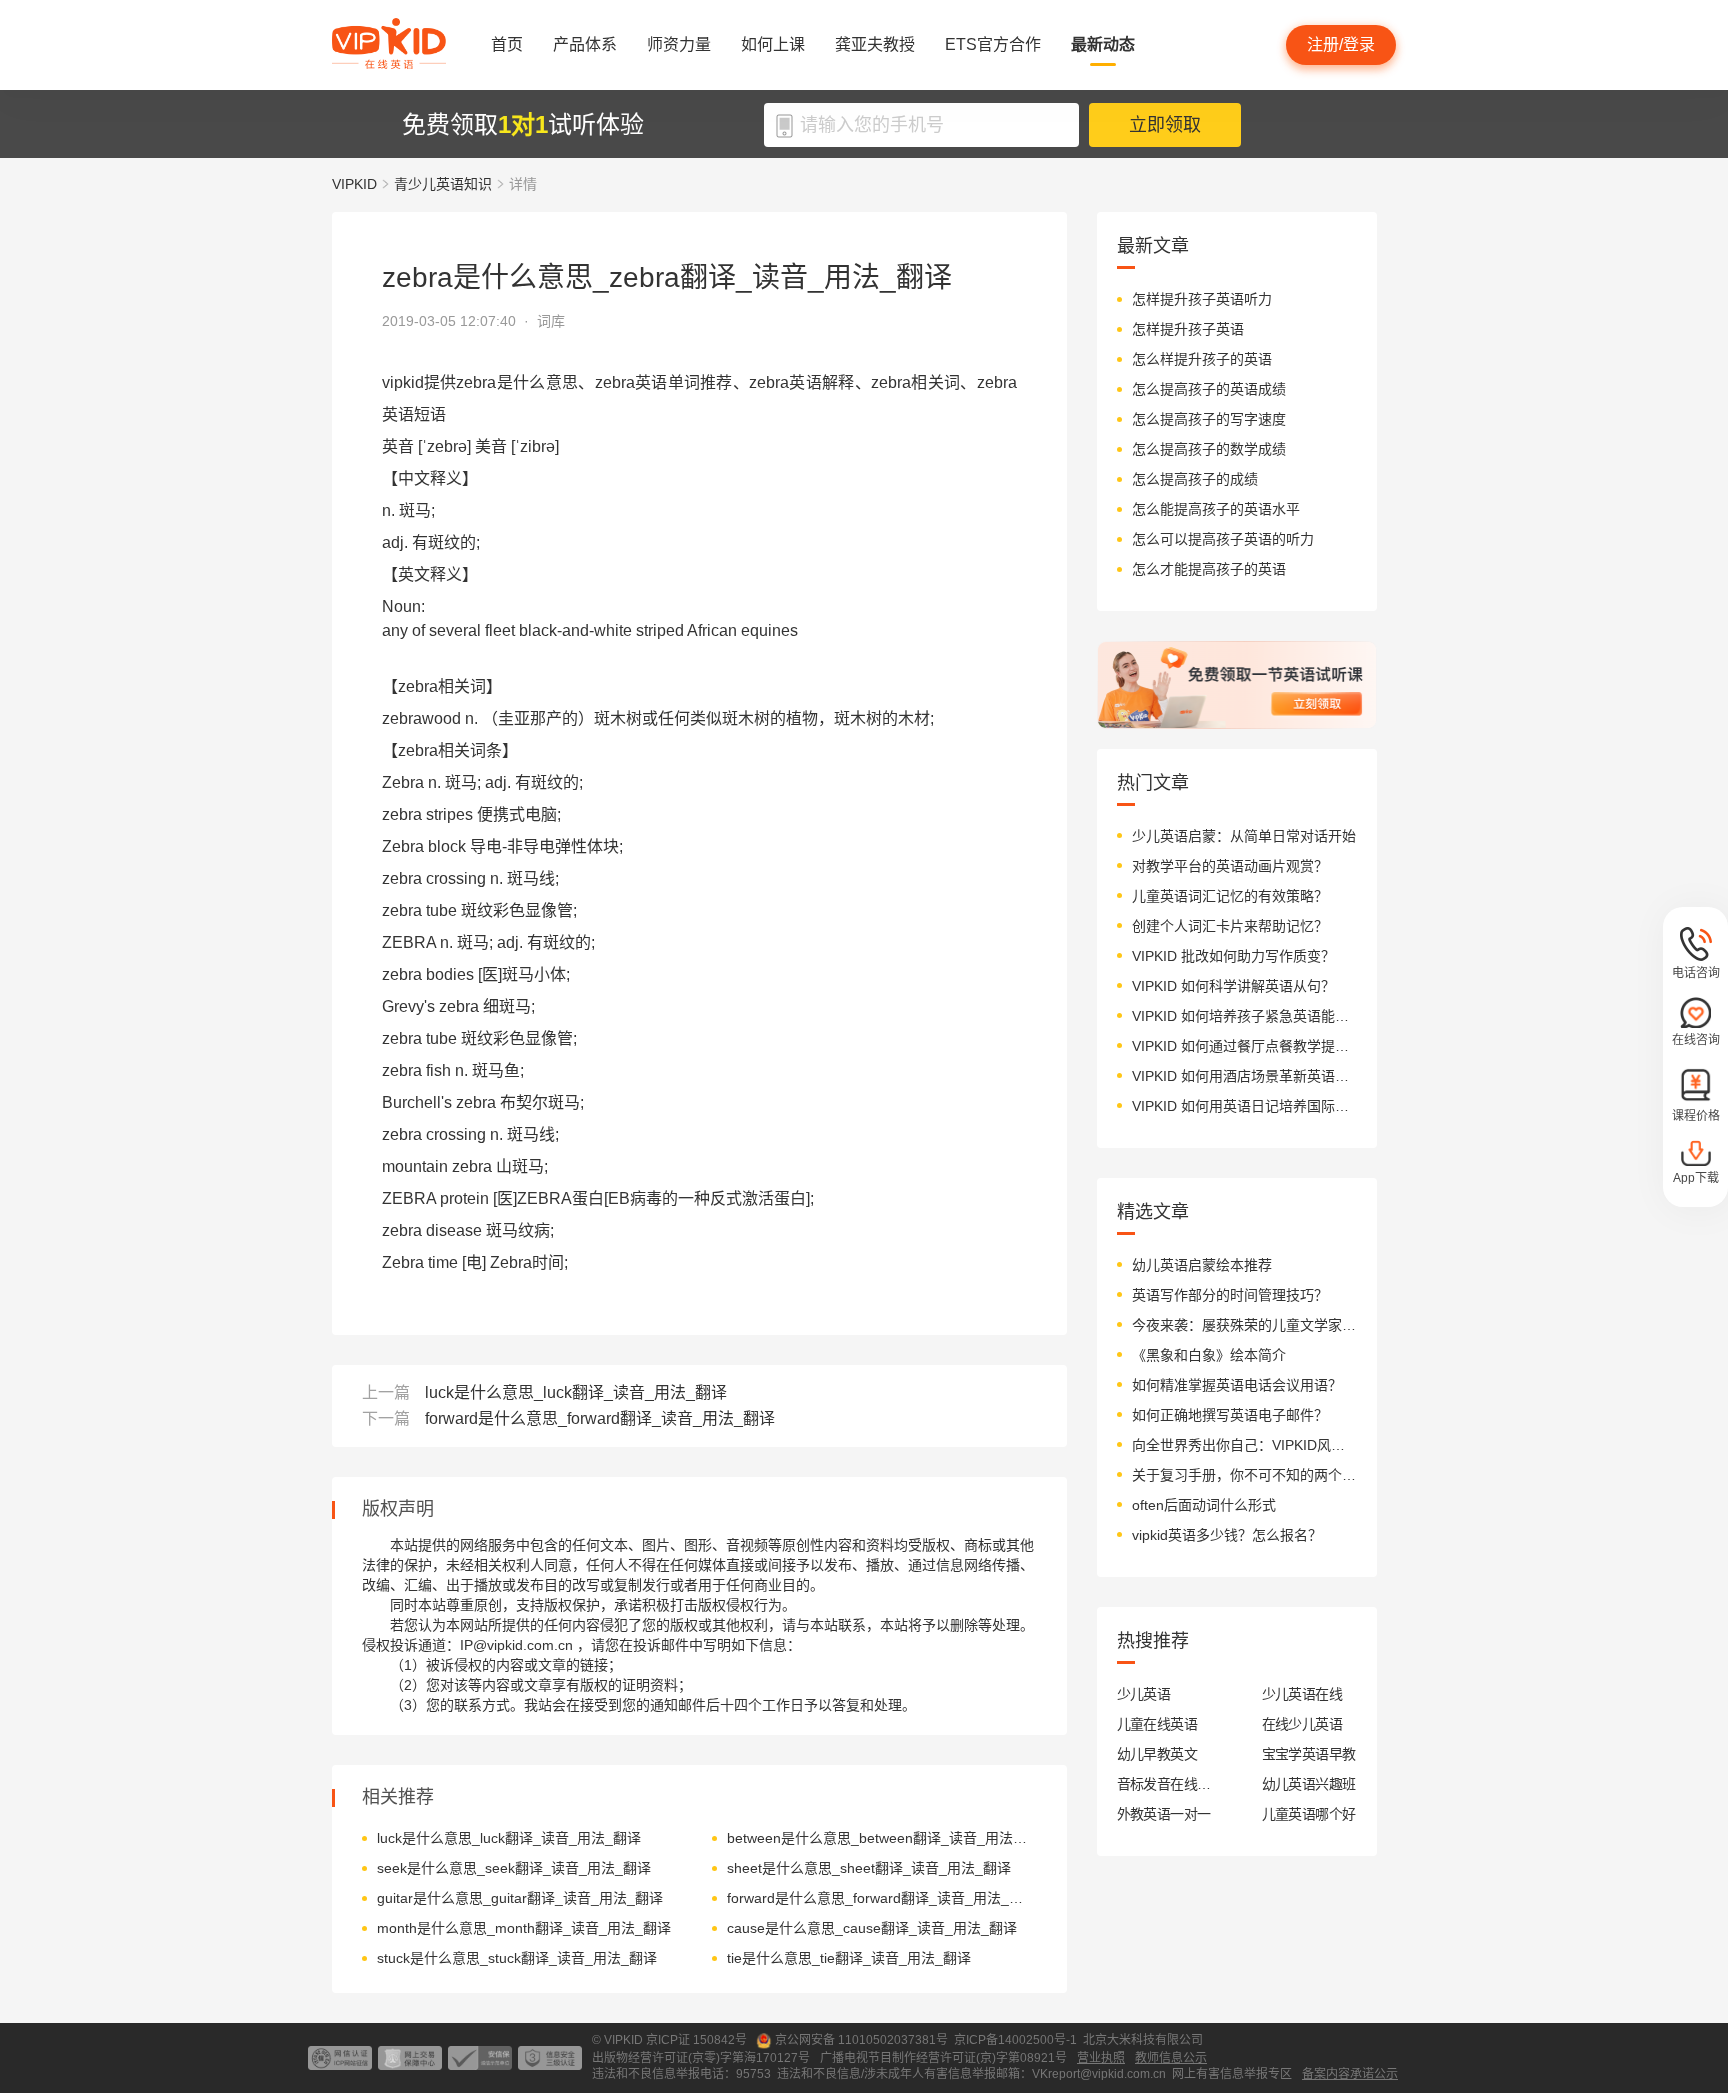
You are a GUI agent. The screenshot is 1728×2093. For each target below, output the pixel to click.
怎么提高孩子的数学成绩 (1209, 449)
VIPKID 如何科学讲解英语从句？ (1233, 986)
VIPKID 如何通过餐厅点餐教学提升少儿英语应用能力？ (1244, 1046)
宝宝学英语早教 (1309, 1754)
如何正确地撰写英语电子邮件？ (1230, 1415)
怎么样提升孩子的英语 (1202, 359)
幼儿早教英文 (1157, 1754)
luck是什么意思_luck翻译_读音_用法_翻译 (576, 1392)
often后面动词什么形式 (1204, 1505)
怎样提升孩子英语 (1188, 329)
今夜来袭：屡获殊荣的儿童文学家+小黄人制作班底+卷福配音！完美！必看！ (1244, 1325)
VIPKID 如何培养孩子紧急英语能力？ (1244, 1016)
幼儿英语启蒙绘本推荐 (1202, 1265)
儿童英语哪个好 (1309, 1814)
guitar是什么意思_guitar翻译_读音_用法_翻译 (520, 1898)
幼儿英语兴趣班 (1309, 1784)
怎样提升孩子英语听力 (1202, 299)
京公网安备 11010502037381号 (861, 2040)
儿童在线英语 (1157, 1724)
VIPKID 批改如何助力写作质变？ (1233, 956)
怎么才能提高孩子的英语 (1209, 569)
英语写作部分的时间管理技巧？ (1230, 1295)
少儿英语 (1144, 1694)
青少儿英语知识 (443, 184)
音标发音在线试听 (1164, 1784)
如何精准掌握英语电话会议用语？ (1237, 1385)
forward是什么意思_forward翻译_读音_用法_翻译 (600, 1418)
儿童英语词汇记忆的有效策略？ (1230, 896)
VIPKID (354, 184)
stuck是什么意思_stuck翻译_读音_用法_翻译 (517, 1958)
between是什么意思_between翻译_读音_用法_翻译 (879, 1838)
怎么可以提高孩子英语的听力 (1223, 539)
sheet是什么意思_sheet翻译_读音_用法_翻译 (869, 1868)
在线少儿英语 (1302, 1724)
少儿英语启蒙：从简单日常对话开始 (1244, 836)
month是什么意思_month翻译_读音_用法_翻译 (524, 1928)
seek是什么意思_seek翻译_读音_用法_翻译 (514, 1868)
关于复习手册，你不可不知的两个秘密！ (1244, 1475)
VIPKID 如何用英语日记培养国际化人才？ (1244, 1106)
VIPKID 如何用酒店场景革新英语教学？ (1244, 1076)
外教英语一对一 (1164, 1814)
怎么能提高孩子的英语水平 (1216, 509)
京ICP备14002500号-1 (1015, 2040)
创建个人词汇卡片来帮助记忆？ (1230, 926)
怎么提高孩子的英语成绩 (1209, 389)
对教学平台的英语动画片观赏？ (1230, 866)
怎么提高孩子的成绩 (1195, 479)
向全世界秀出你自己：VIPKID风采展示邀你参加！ (1244, 1445)
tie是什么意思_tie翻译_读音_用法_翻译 (849, 1958)
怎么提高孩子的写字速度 (1209, 419)
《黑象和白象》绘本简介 (1209, 1355)
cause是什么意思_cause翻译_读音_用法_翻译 (872, 1928)
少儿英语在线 (1302, 1694)
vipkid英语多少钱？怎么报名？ (1227, 1535)
